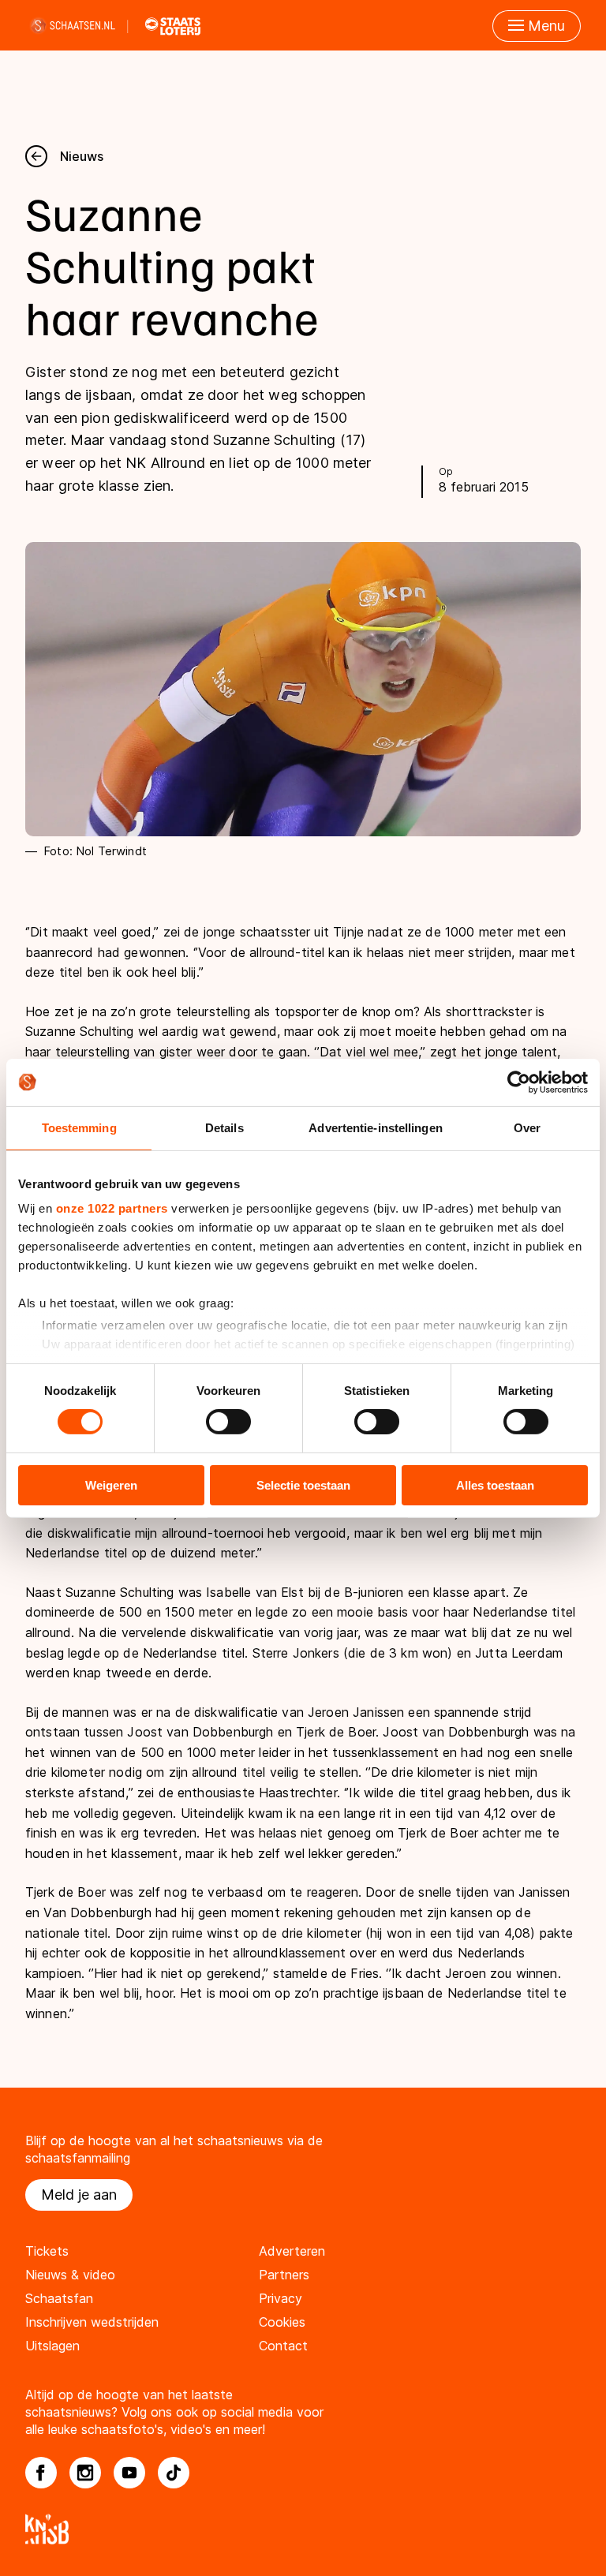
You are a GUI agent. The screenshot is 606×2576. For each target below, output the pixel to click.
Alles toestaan (495, 1485)
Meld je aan (79, 2195)
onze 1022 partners (112, 1208)
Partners (284, 2275)
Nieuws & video (70, 2275)
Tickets (47, 2251)
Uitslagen (52, 2346)
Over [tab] (527, 1127)
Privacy (281, 2298)
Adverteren (292, 2251)
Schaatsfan (59, 2298)
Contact (283, 2346)
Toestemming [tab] (79, 1127)
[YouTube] (129, 2473)
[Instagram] (85, 2473)
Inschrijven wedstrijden (92, 2322)
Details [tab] (224, 1127)
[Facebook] (41, 2473)
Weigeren (111, 1485)
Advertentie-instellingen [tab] (375, 1127)
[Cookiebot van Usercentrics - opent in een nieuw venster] (519, 1082)
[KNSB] (303, 2529)
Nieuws (82, 156)
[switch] (228, 1422)
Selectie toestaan (303, 1485)
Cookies (282, 2322)
